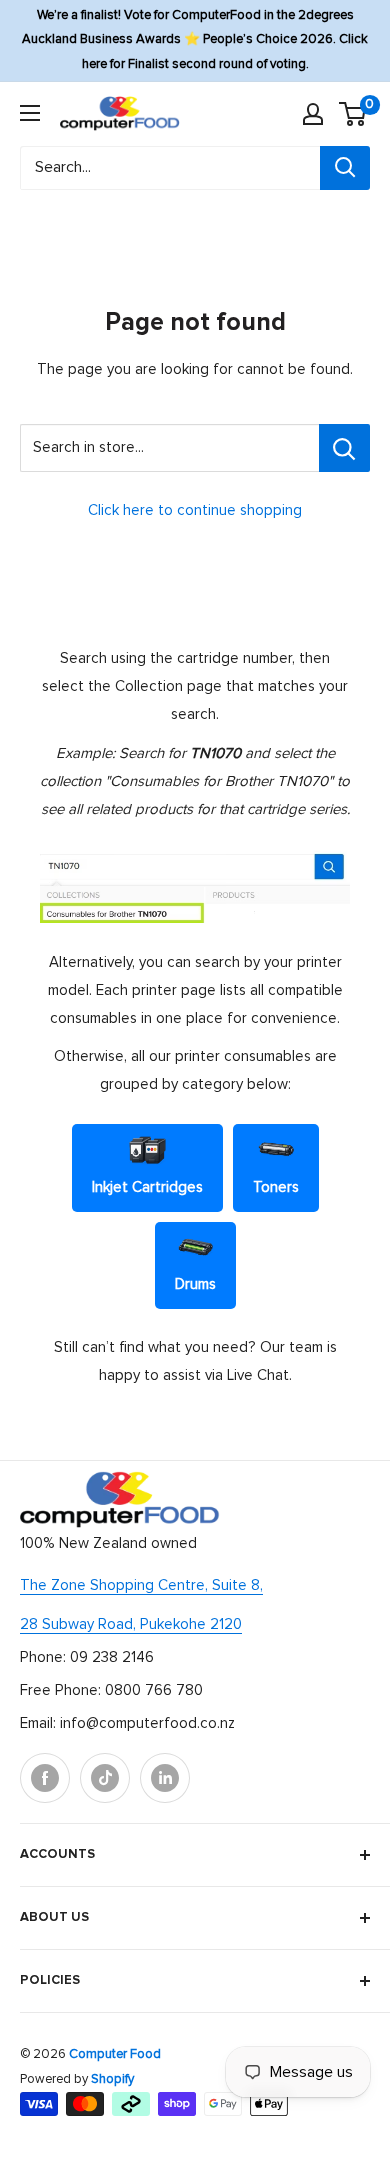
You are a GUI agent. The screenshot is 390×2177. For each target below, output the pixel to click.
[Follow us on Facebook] (45, 1778)
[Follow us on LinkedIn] (165, 1778)
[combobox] (170, 168)
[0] (353, 114)
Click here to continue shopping (195, 510)
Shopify (112, 2079)
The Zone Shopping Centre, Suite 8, (141, 1585)
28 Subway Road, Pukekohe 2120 (131, 1624)
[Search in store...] (344, 448)
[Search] (345, 168)
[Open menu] (30, 113)
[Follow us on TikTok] (105, 1778)
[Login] (313, 114)
